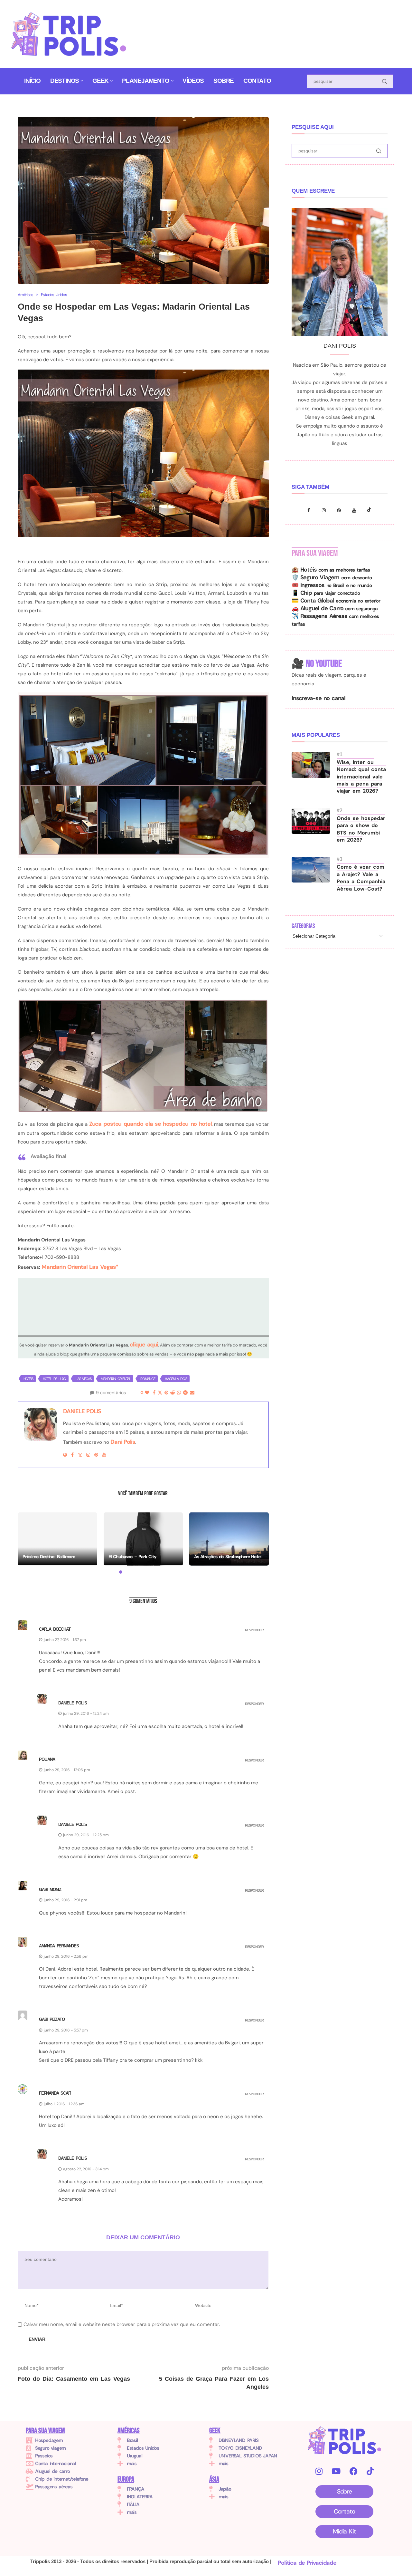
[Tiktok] (370, 510)
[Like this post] (147, 1393)
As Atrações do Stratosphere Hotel (228, 1557)
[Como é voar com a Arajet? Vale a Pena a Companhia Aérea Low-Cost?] (311, 870)
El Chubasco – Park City (132, 1557)
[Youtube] (356, 510)
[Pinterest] (341, 510)
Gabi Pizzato (52, 2019)
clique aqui (144, 1345)
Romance (148, 1379)
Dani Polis (123, 1442)
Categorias (303, 926)
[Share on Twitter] (160, 1393)
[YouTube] (336, 2471)
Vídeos (193, 81)
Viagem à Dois (176, 1379)
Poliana (47, 1759)
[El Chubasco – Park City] (143, 1539)
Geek (100, 81)
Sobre (224, 81)
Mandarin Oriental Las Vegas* (80, 1267)
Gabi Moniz (50, 1890)
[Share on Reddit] (172, 1393)
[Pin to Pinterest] (166, 1393)
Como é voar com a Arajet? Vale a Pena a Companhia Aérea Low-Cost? (361, 878)
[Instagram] (326, 510)
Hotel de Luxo (54, 1379)
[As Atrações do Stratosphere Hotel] (229, 1539)
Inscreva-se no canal (318, 698)
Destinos (65, 81)
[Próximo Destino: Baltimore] (57, 1539)
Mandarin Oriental (116, 1379)
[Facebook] (310, 510)
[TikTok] (370, 2471)
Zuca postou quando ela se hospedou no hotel (150, 1124)
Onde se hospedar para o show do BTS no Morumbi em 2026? (361, 829)
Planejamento (146, 81)
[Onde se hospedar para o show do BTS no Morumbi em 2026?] (311, 821)
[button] (26, 1543)
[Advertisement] (258, 30)
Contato (257, 81)
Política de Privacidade (307, 2563)
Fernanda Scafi (55, 2093)
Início (32, 81)
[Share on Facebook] (154, 1393)
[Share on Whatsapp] (179, 1393)
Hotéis (28, 1379)
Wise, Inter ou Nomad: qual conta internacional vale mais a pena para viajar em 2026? (361, 777)
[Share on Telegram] (185, 1393)
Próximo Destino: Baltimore (49, 1557)
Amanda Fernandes (59, 1946)
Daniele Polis (82, 1411)
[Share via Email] (192, 1393)
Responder (254, 1630)
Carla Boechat (55, 1629)
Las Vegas (83, 1379)
